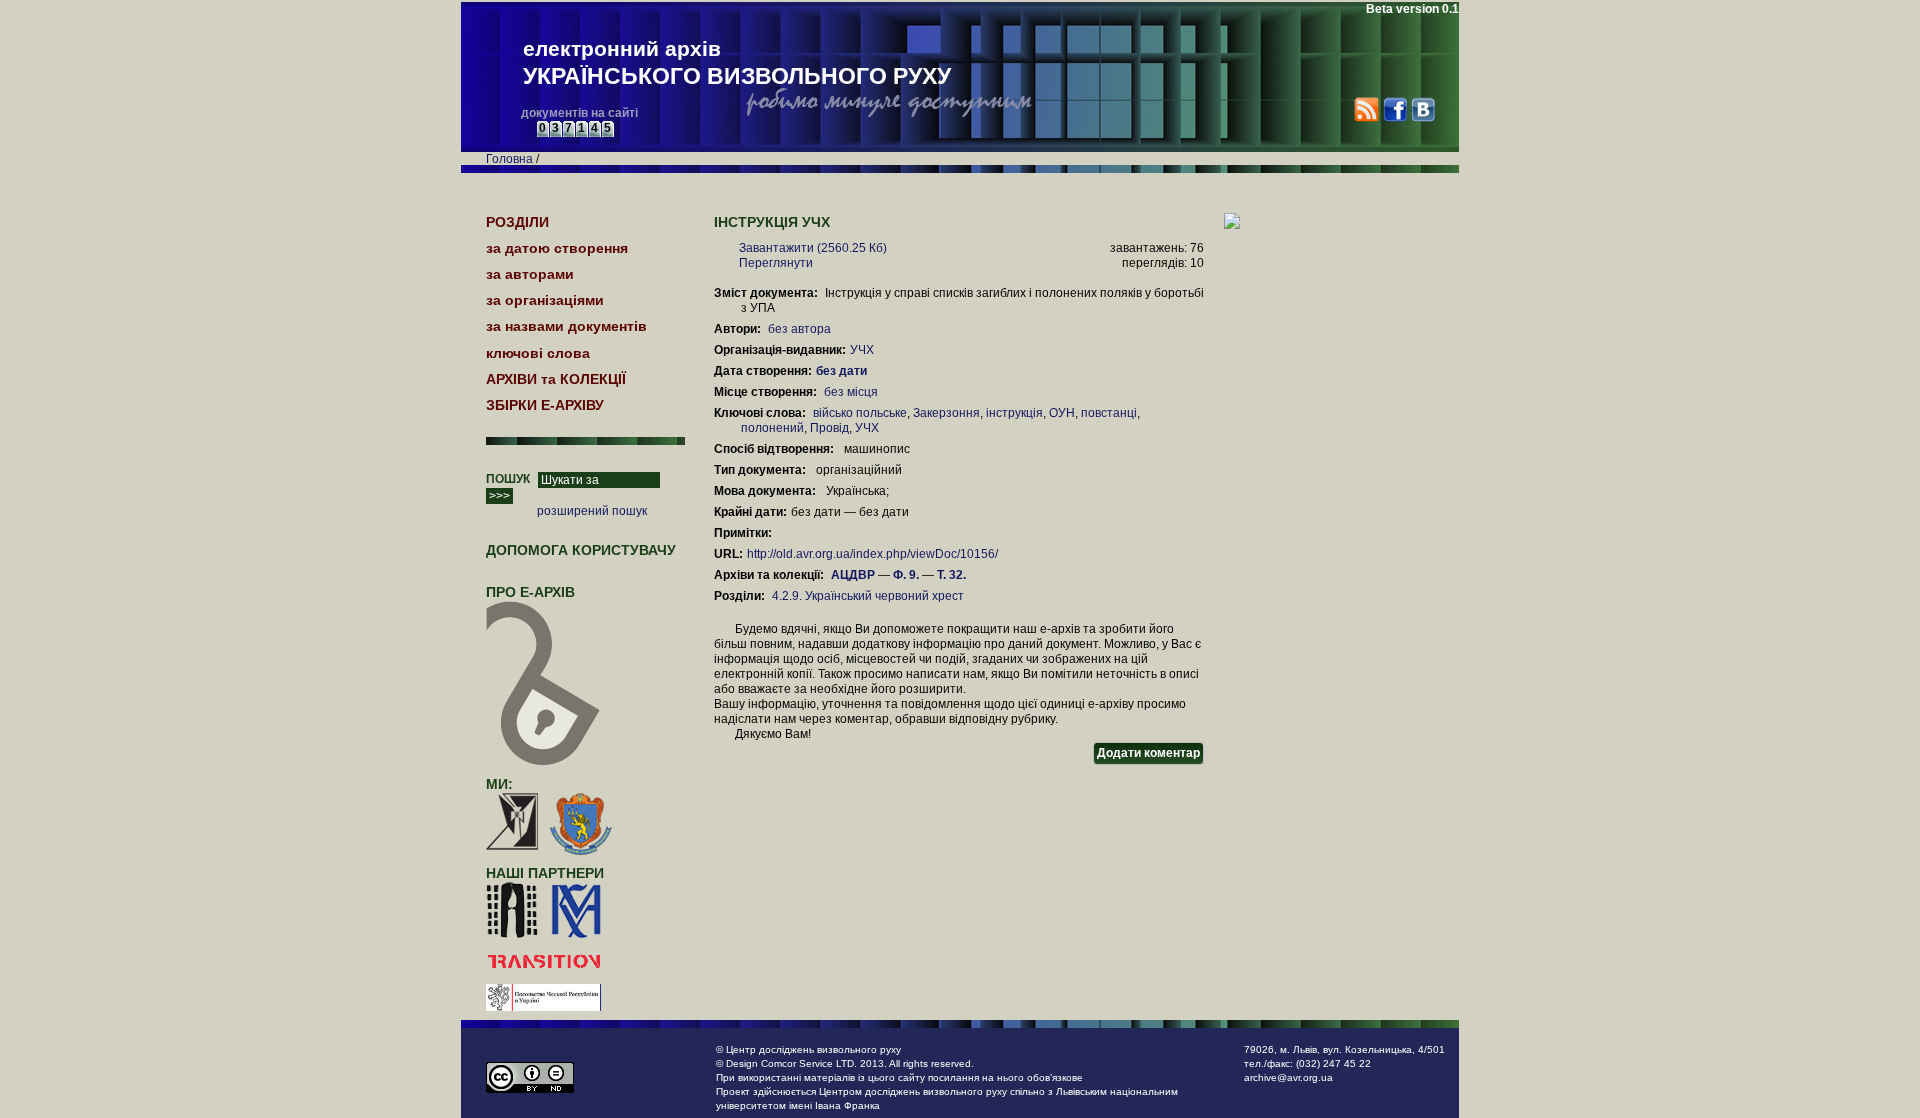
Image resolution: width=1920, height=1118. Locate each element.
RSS (1366, 109)
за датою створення (557, 248)
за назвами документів (566, 326)
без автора (799, 329)
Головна (509, 159)
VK (1422, 109)
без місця (851, 392)
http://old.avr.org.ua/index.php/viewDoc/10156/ (872, 554)
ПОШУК (508, 479)
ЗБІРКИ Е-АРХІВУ (545, 405)
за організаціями (545, 300)
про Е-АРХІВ (530, 592)
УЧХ (862, 350)
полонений (772, 428)
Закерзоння (946, 413)
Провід (829, 428)
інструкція (1014, 413)
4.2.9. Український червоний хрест (868, 596)
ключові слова (538, 353)
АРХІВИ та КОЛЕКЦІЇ (556, 379)
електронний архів (737, 63)
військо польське (860, 413)
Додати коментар (1148, 753)
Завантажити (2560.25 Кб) (813, 248)
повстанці (1109, 413)
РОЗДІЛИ (517, 222)
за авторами (530, 274)
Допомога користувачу (581, 550)
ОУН (1062, 413)
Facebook (1394, 109)
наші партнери (545, 873)
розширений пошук (592, 511)
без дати (843, 371)
